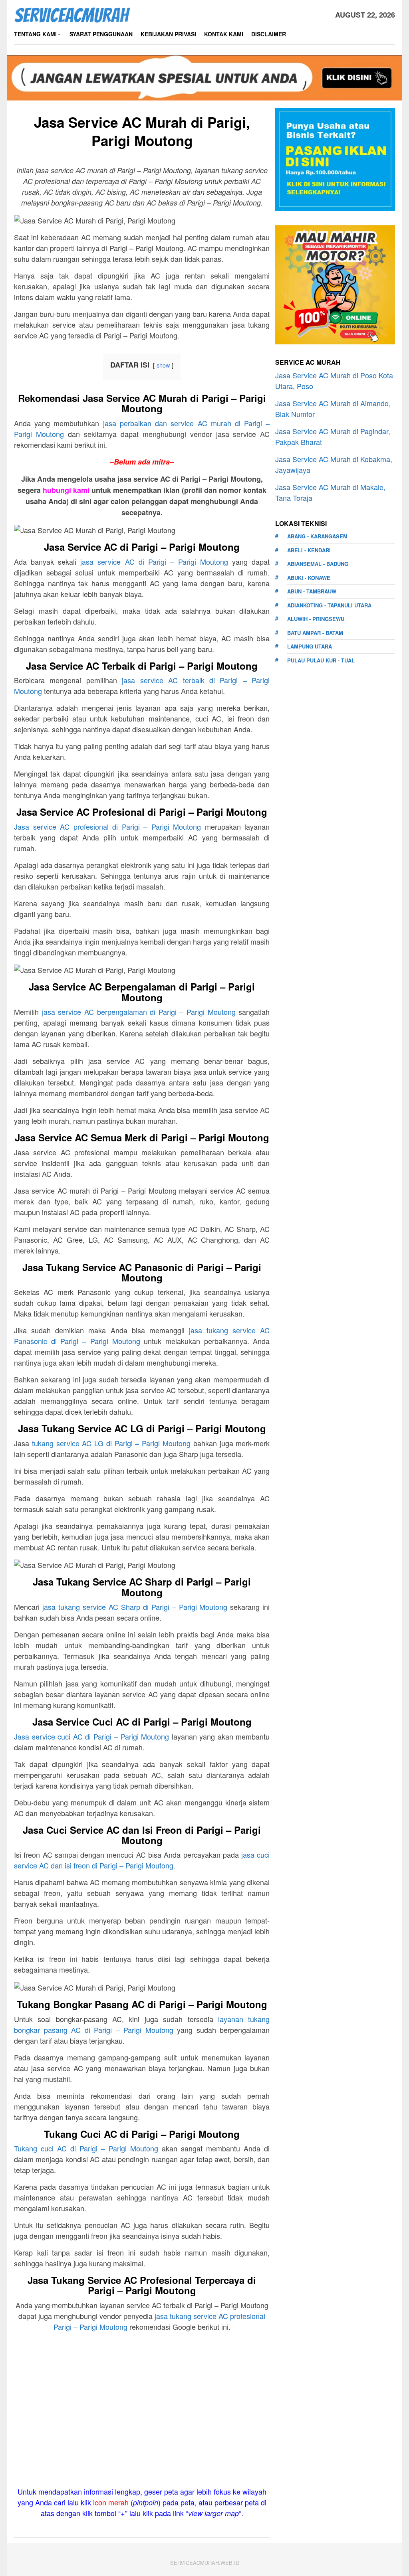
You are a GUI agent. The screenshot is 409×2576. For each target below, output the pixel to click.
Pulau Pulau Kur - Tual (321, 660)
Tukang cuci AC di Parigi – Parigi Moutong (86, 2148)
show (163, 365)
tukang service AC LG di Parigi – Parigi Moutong (111, 1443)
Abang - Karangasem (317, 536)
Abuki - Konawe (309, 578)
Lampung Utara (310, 646)
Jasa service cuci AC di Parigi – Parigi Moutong (91, 1736)
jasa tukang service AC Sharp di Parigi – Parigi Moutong (135, 1607)
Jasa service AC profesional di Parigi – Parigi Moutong (107, 826)
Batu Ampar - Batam (315, 633)
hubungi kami (66, 490)
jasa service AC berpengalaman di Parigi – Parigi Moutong (139, 1012)
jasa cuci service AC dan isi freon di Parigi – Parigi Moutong (142, 1860)
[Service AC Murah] (72, 14)
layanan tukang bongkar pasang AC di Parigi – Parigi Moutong (142, 2024)
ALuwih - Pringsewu (316, 619)
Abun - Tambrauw (312, 591)
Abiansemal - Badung (318, 564)
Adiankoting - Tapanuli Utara (329, 605)
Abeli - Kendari (309, 550)
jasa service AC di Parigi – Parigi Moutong (154, 561)
